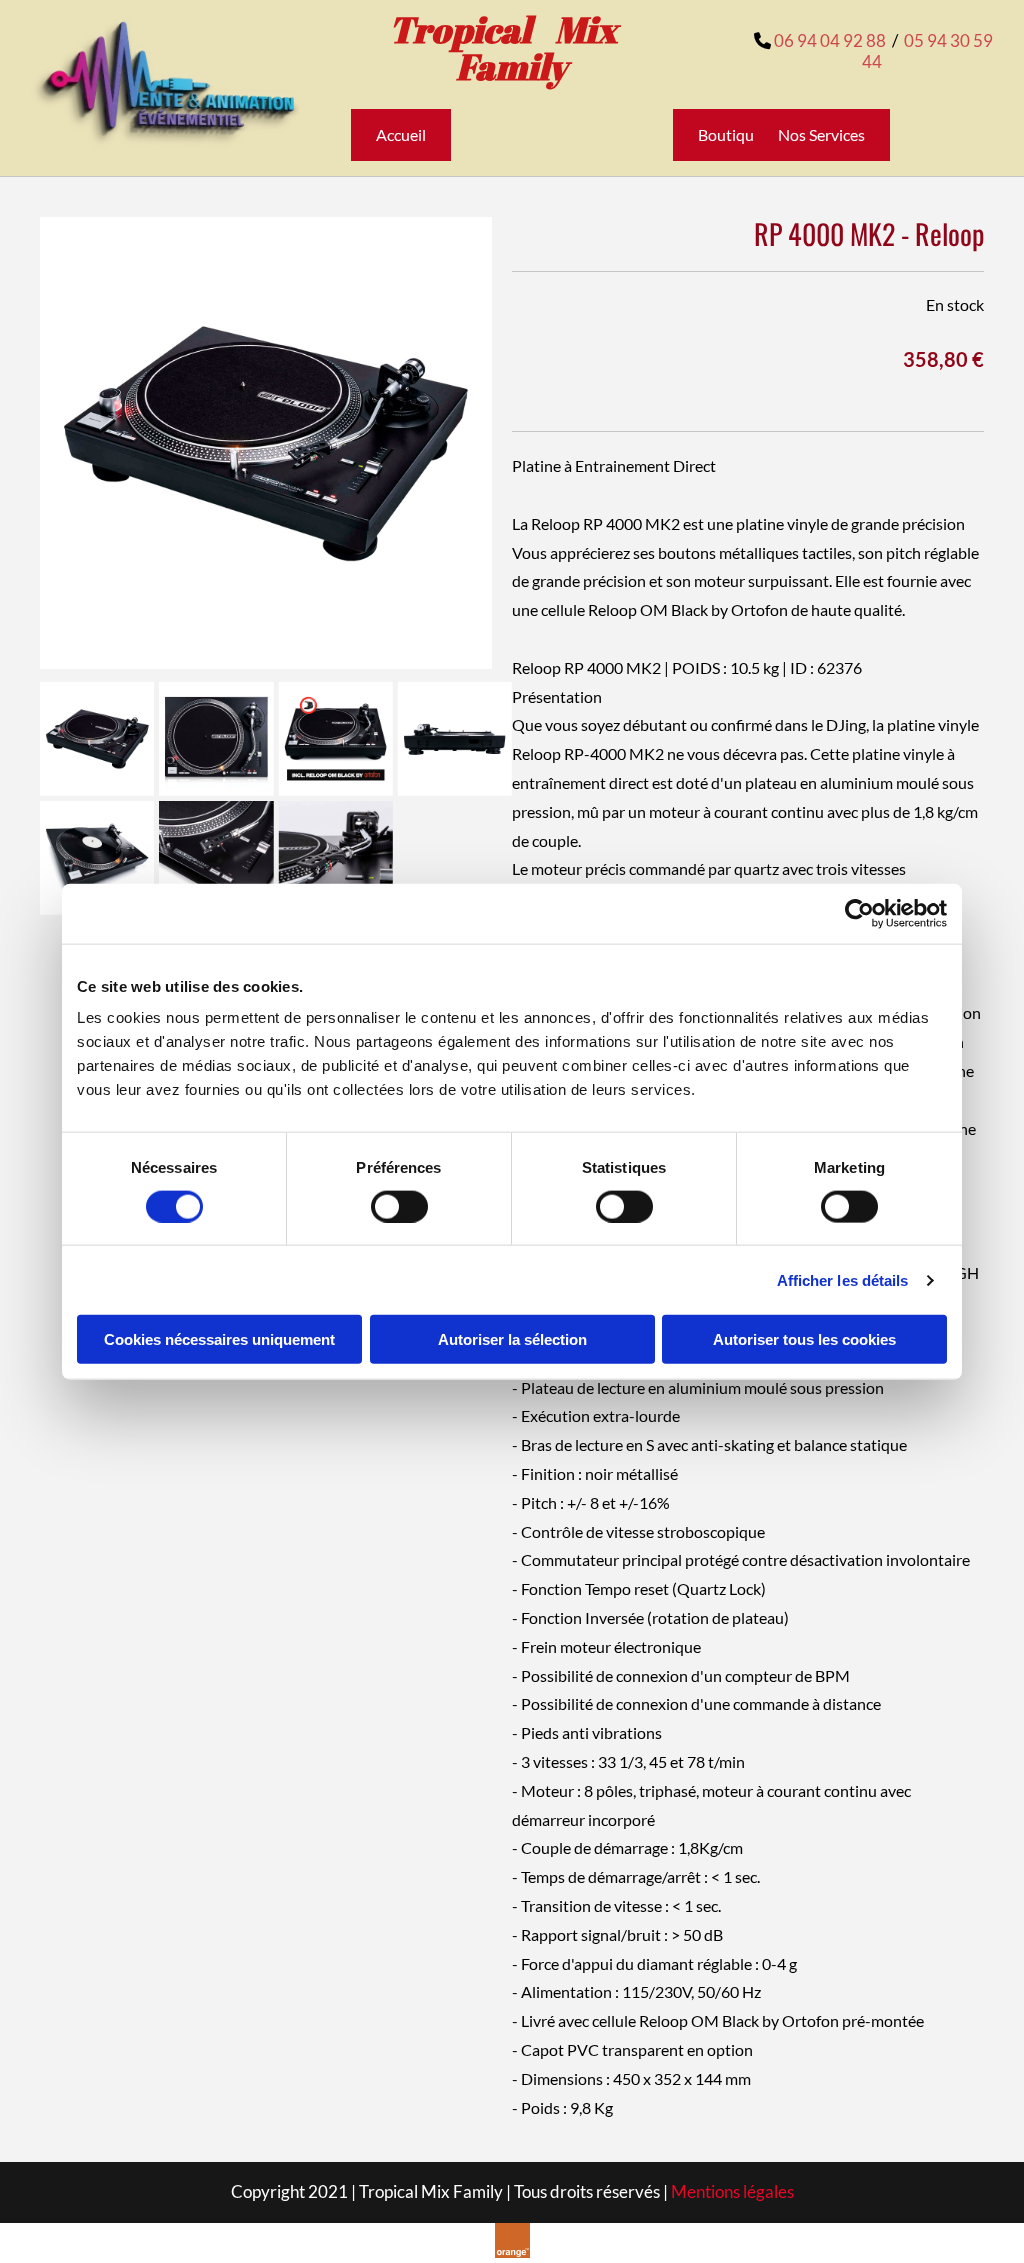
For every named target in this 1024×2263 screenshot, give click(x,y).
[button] (401, 135)
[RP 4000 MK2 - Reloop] (266, 443)
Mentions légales (732, 2191)
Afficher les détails (843, 1279)
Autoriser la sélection (512, 1339)
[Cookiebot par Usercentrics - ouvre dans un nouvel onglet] (859, 913)
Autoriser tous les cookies (804, 1339)
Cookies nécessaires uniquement (219, 1339)
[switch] (399, 1206)
